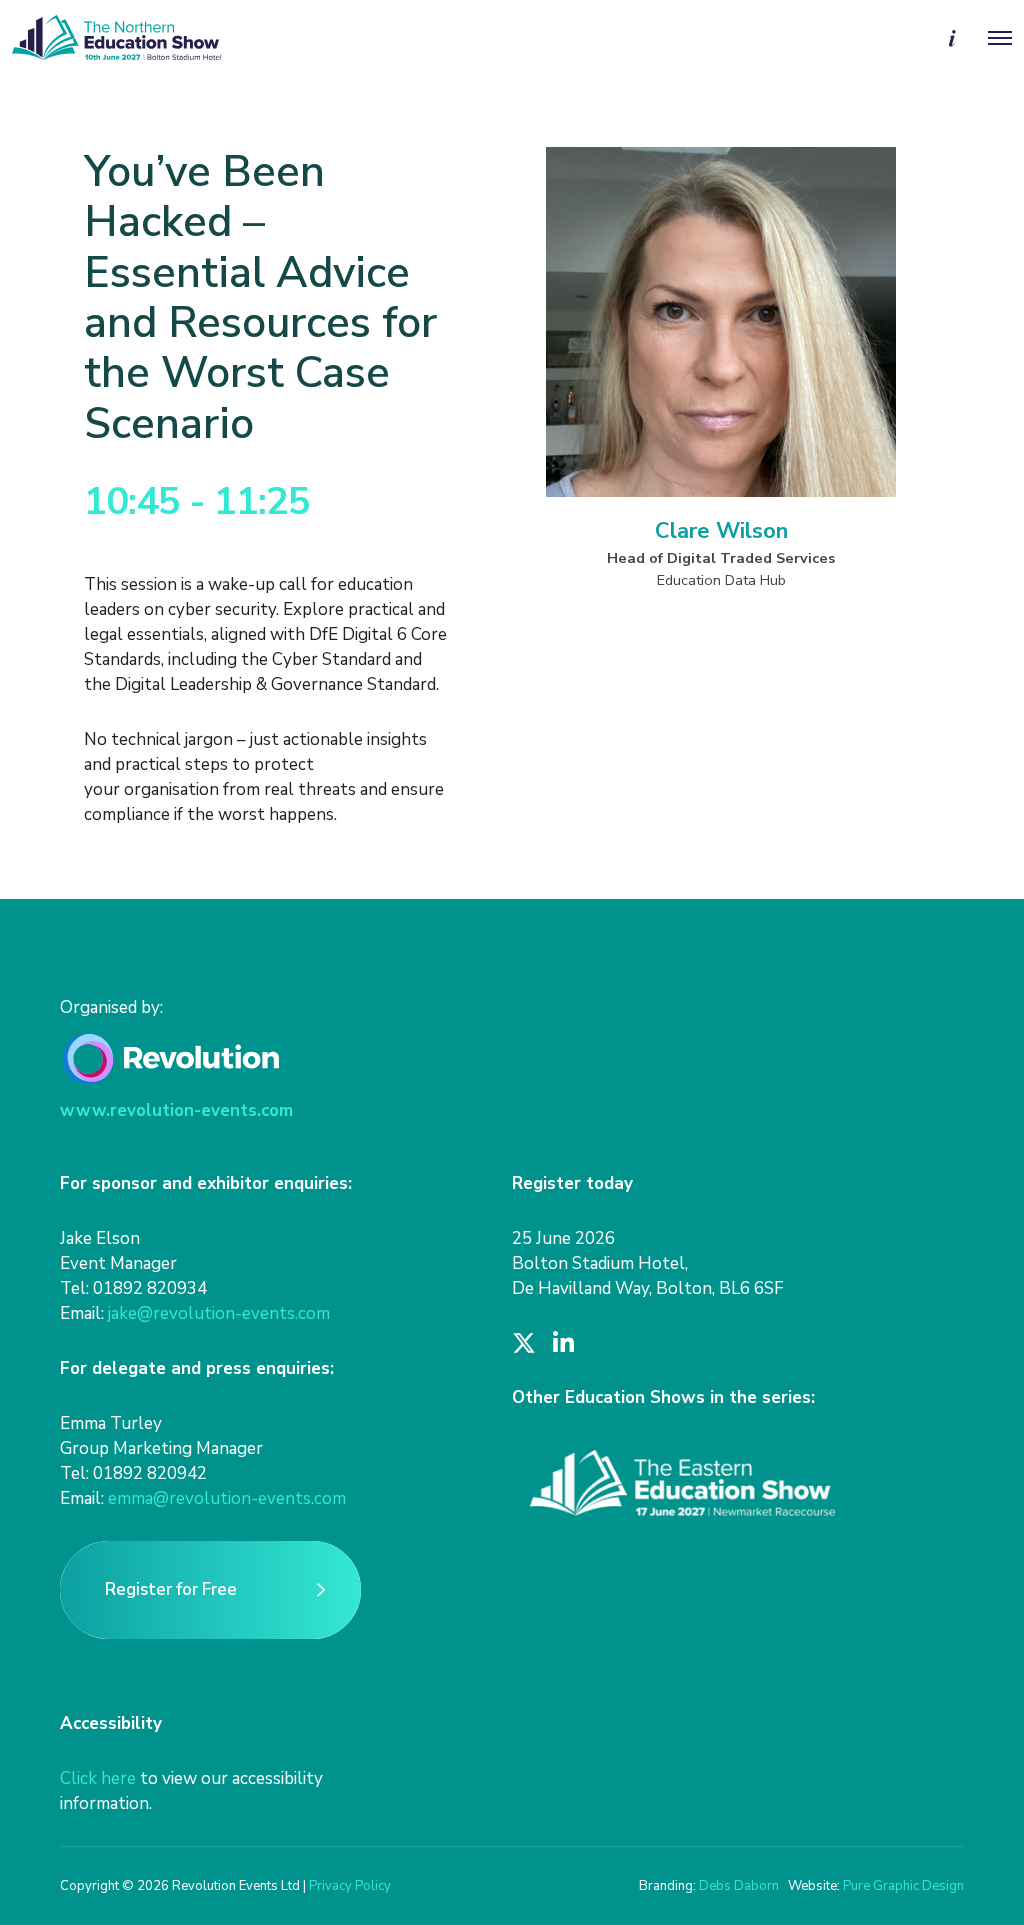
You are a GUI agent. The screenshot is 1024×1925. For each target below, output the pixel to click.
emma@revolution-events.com (227, 1498)
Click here (98, 1778)
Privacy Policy (350, 1886)
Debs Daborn (739, 1886)
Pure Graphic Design (903, 1886)
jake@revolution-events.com (219, 1313)
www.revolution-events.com (176, 1110)
